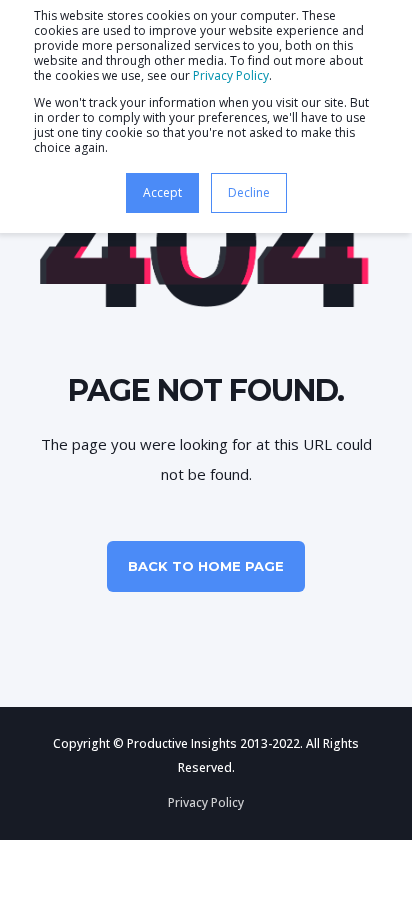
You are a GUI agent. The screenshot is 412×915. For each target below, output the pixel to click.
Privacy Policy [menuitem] (206, 802)
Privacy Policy (231, 75)
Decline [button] (249, 192)
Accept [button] (162, 192)
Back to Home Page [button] (206, 566)
